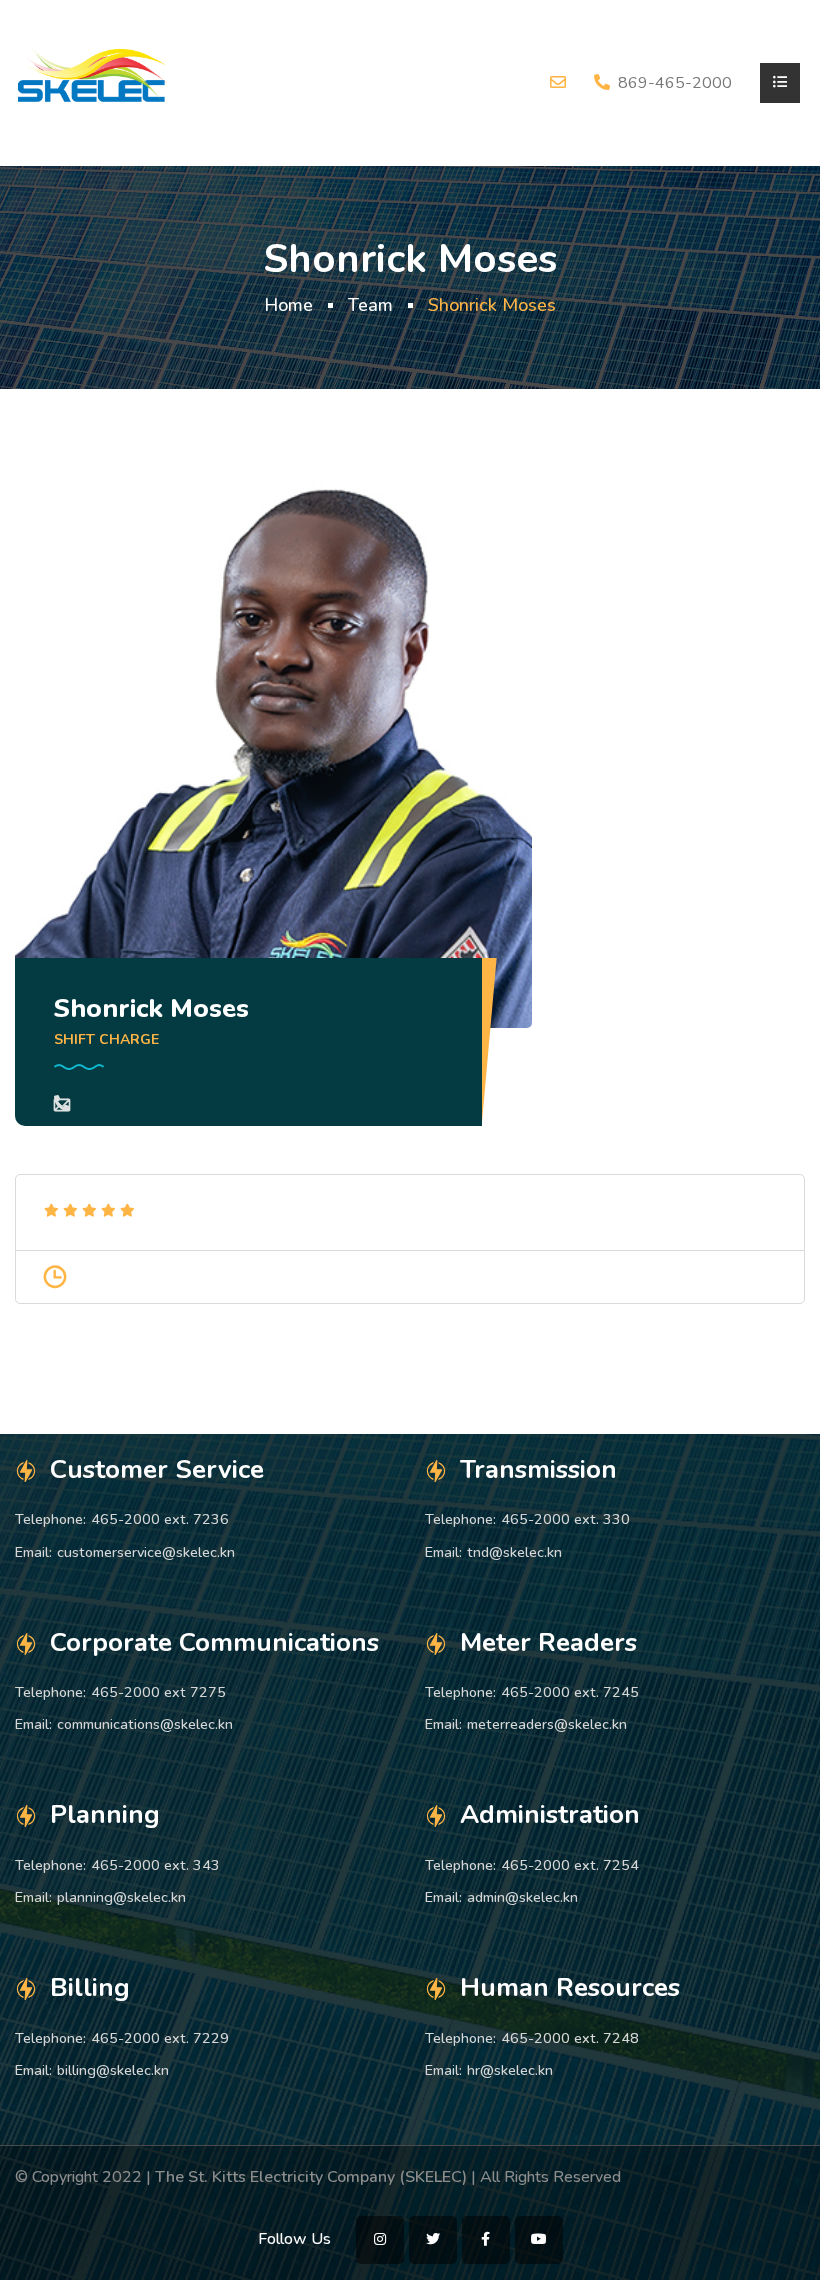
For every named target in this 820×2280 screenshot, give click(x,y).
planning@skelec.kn (121, 1897)
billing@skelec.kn (113, 2070)
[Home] (92, 82)
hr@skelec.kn (510, 2070)
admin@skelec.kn (522, 1897)
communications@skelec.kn (145, 1724)
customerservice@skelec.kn (146, 1552)
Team (370, 305)
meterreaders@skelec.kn (547, 1724)
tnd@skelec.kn (514, 1552)
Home (288, 305)
